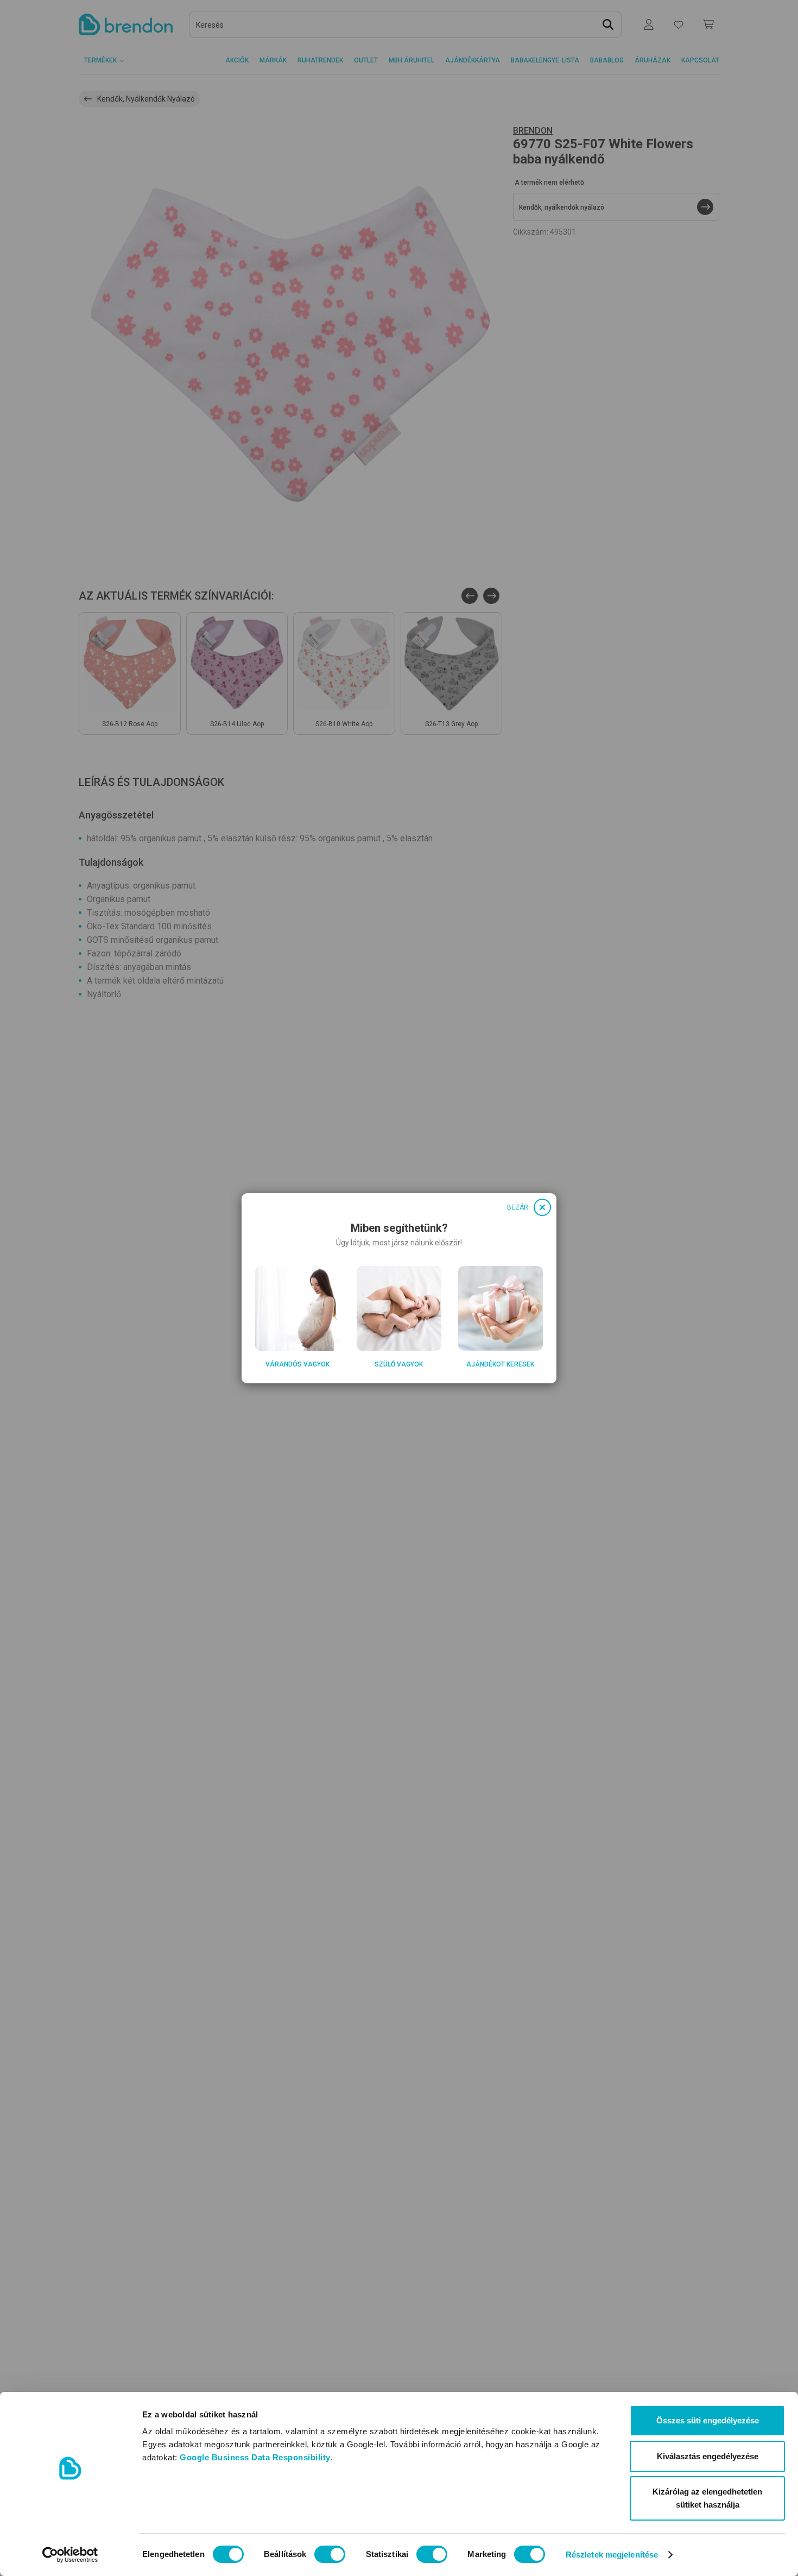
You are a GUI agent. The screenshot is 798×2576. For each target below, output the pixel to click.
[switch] (330, 2554)
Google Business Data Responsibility (255, 2457)
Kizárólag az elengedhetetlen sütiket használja (707, 2498)
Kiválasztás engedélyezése (708, 2456)
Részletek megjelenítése (612, 2555)
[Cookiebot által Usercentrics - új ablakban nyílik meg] (70, 2555)
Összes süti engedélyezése (708, 2420)
